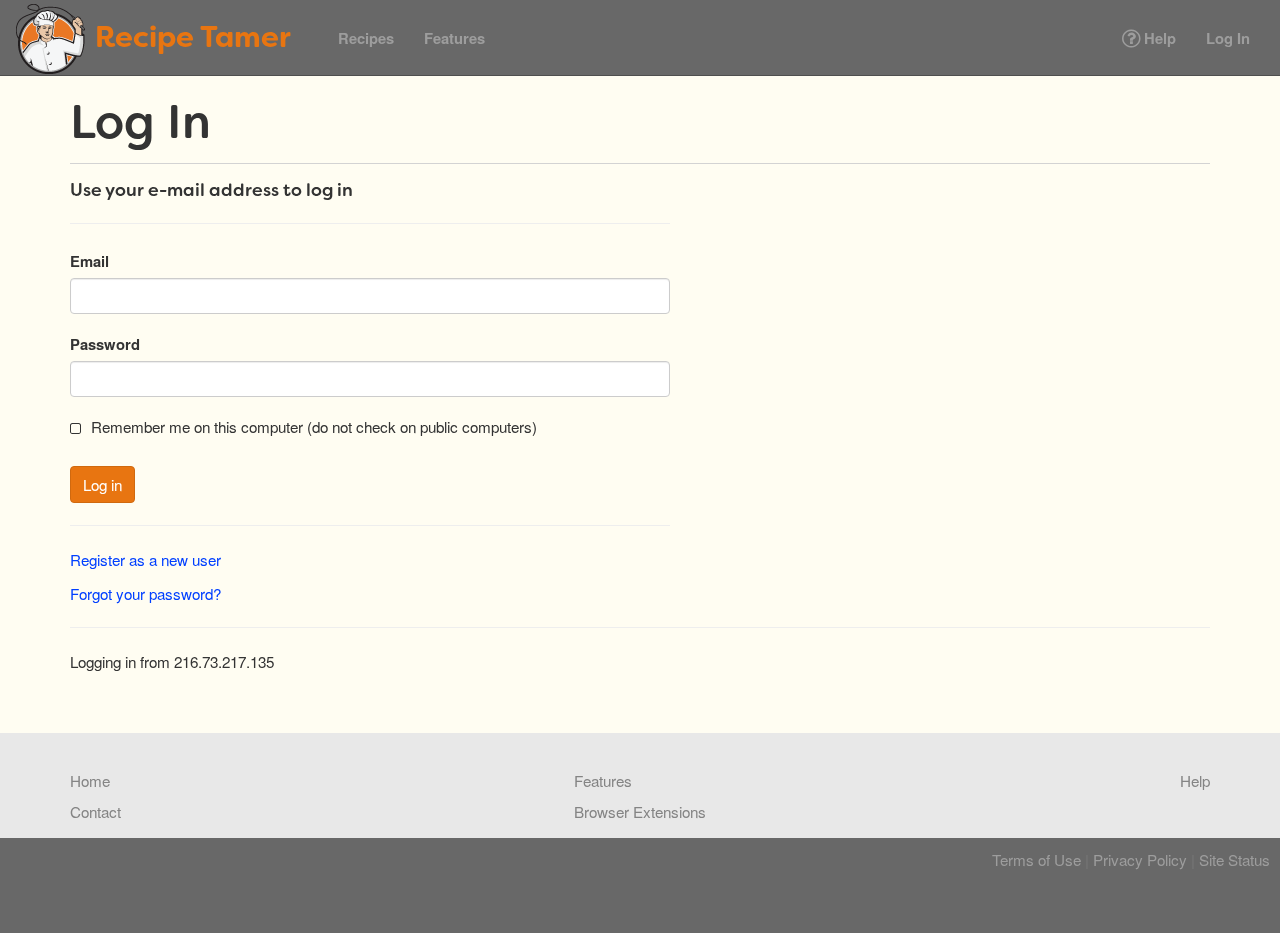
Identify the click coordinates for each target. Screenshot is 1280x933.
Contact (95, 811)
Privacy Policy (1140, 859)
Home (90, 780)
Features (454, 38)
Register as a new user (145, 559)
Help (1158, 38)
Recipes (366, 38)
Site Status (1234, 859)
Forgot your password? (145, 593)
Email (89, 261)
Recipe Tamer (193, 37)
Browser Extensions (640, 811)
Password (105, 344)
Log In (1228, 38)
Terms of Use (1036, 859)
